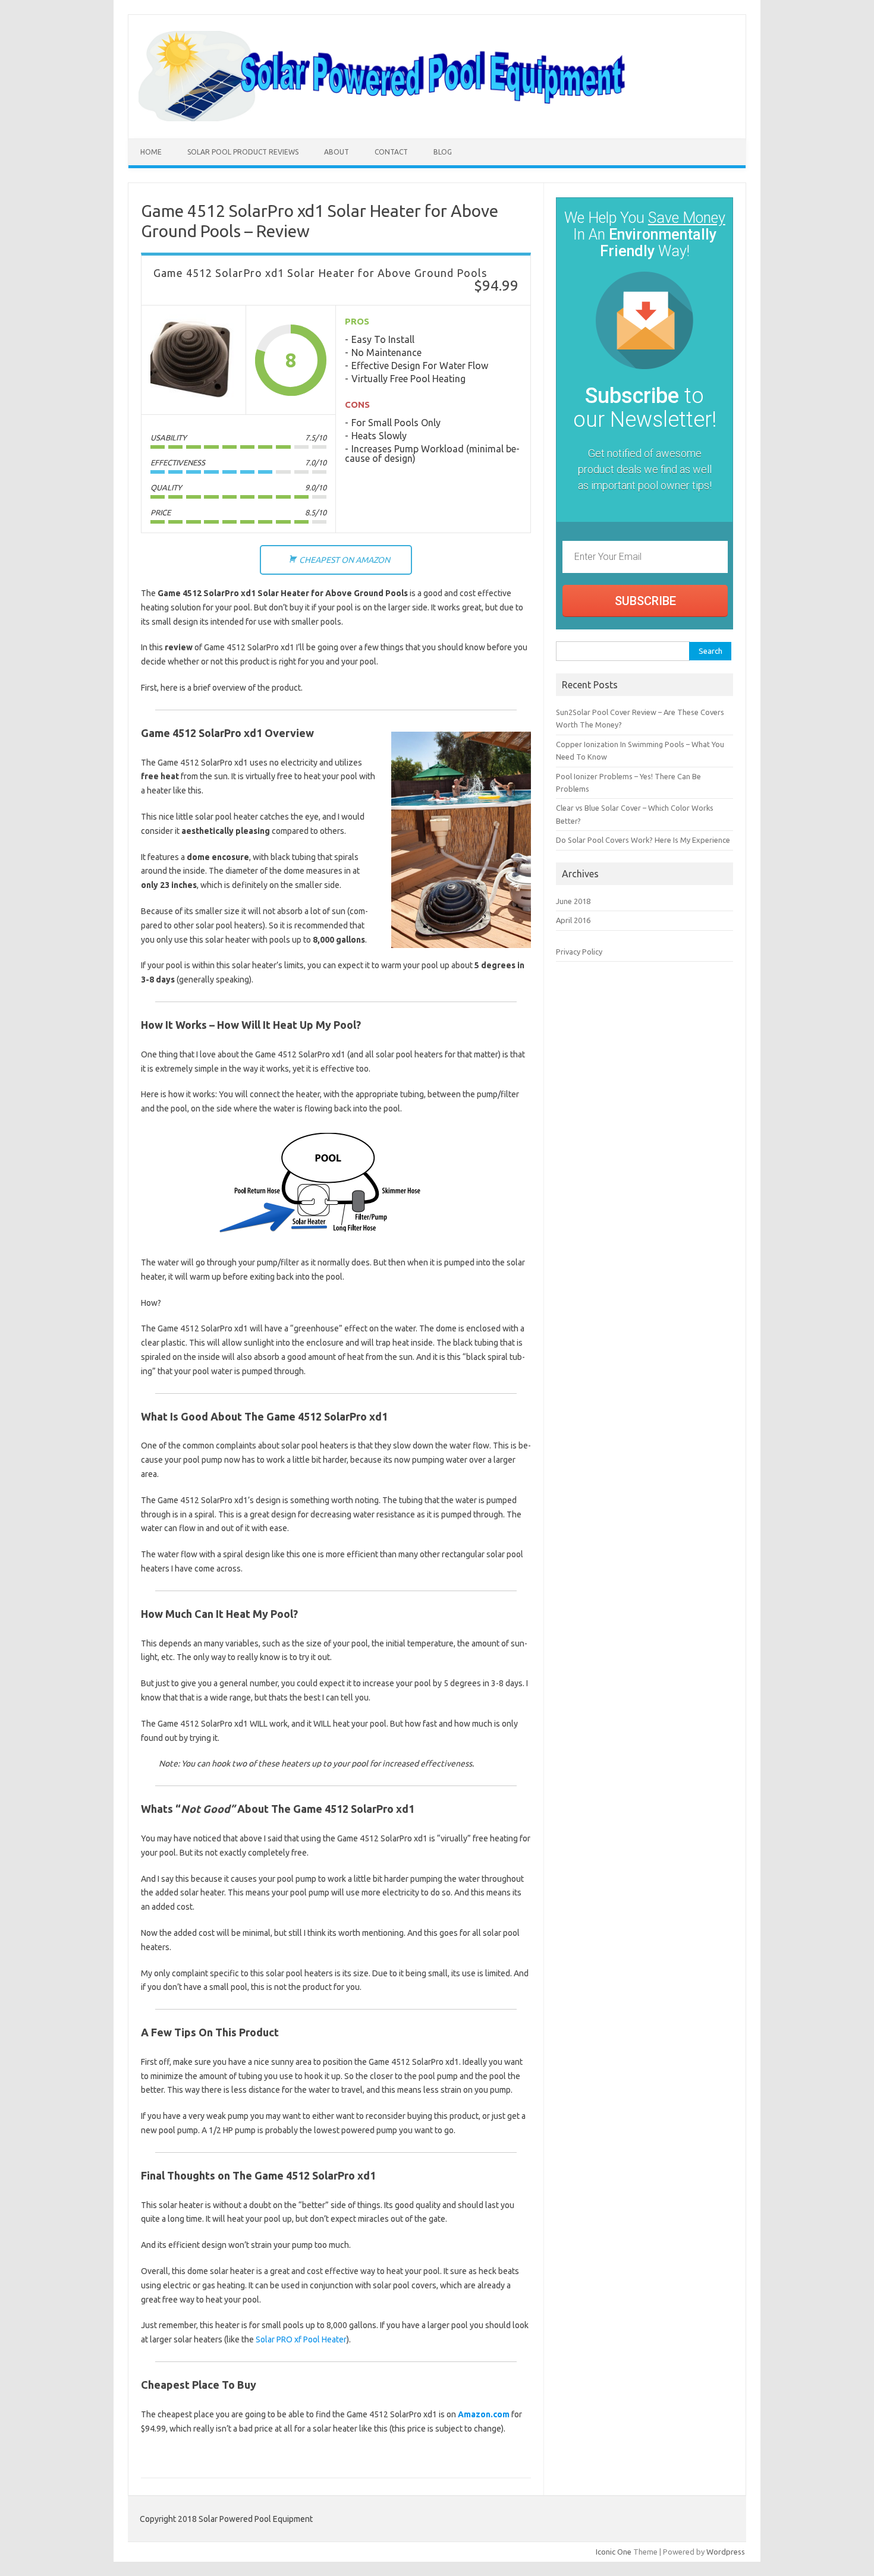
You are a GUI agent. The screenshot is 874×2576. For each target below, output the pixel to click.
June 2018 (573, 901)
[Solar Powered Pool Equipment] (437, 118)
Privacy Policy (579, 952)
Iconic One (614, 2552)
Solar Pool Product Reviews (243, 152)
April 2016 (573, 920)
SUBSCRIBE (645, 601)
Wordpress (726, 2552)
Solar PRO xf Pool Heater (301, 2339)
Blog (443, 152)
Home (151, 152)
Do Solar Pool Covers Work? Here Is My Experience (643, 840)
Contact (391, 152)
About (337, 152)
